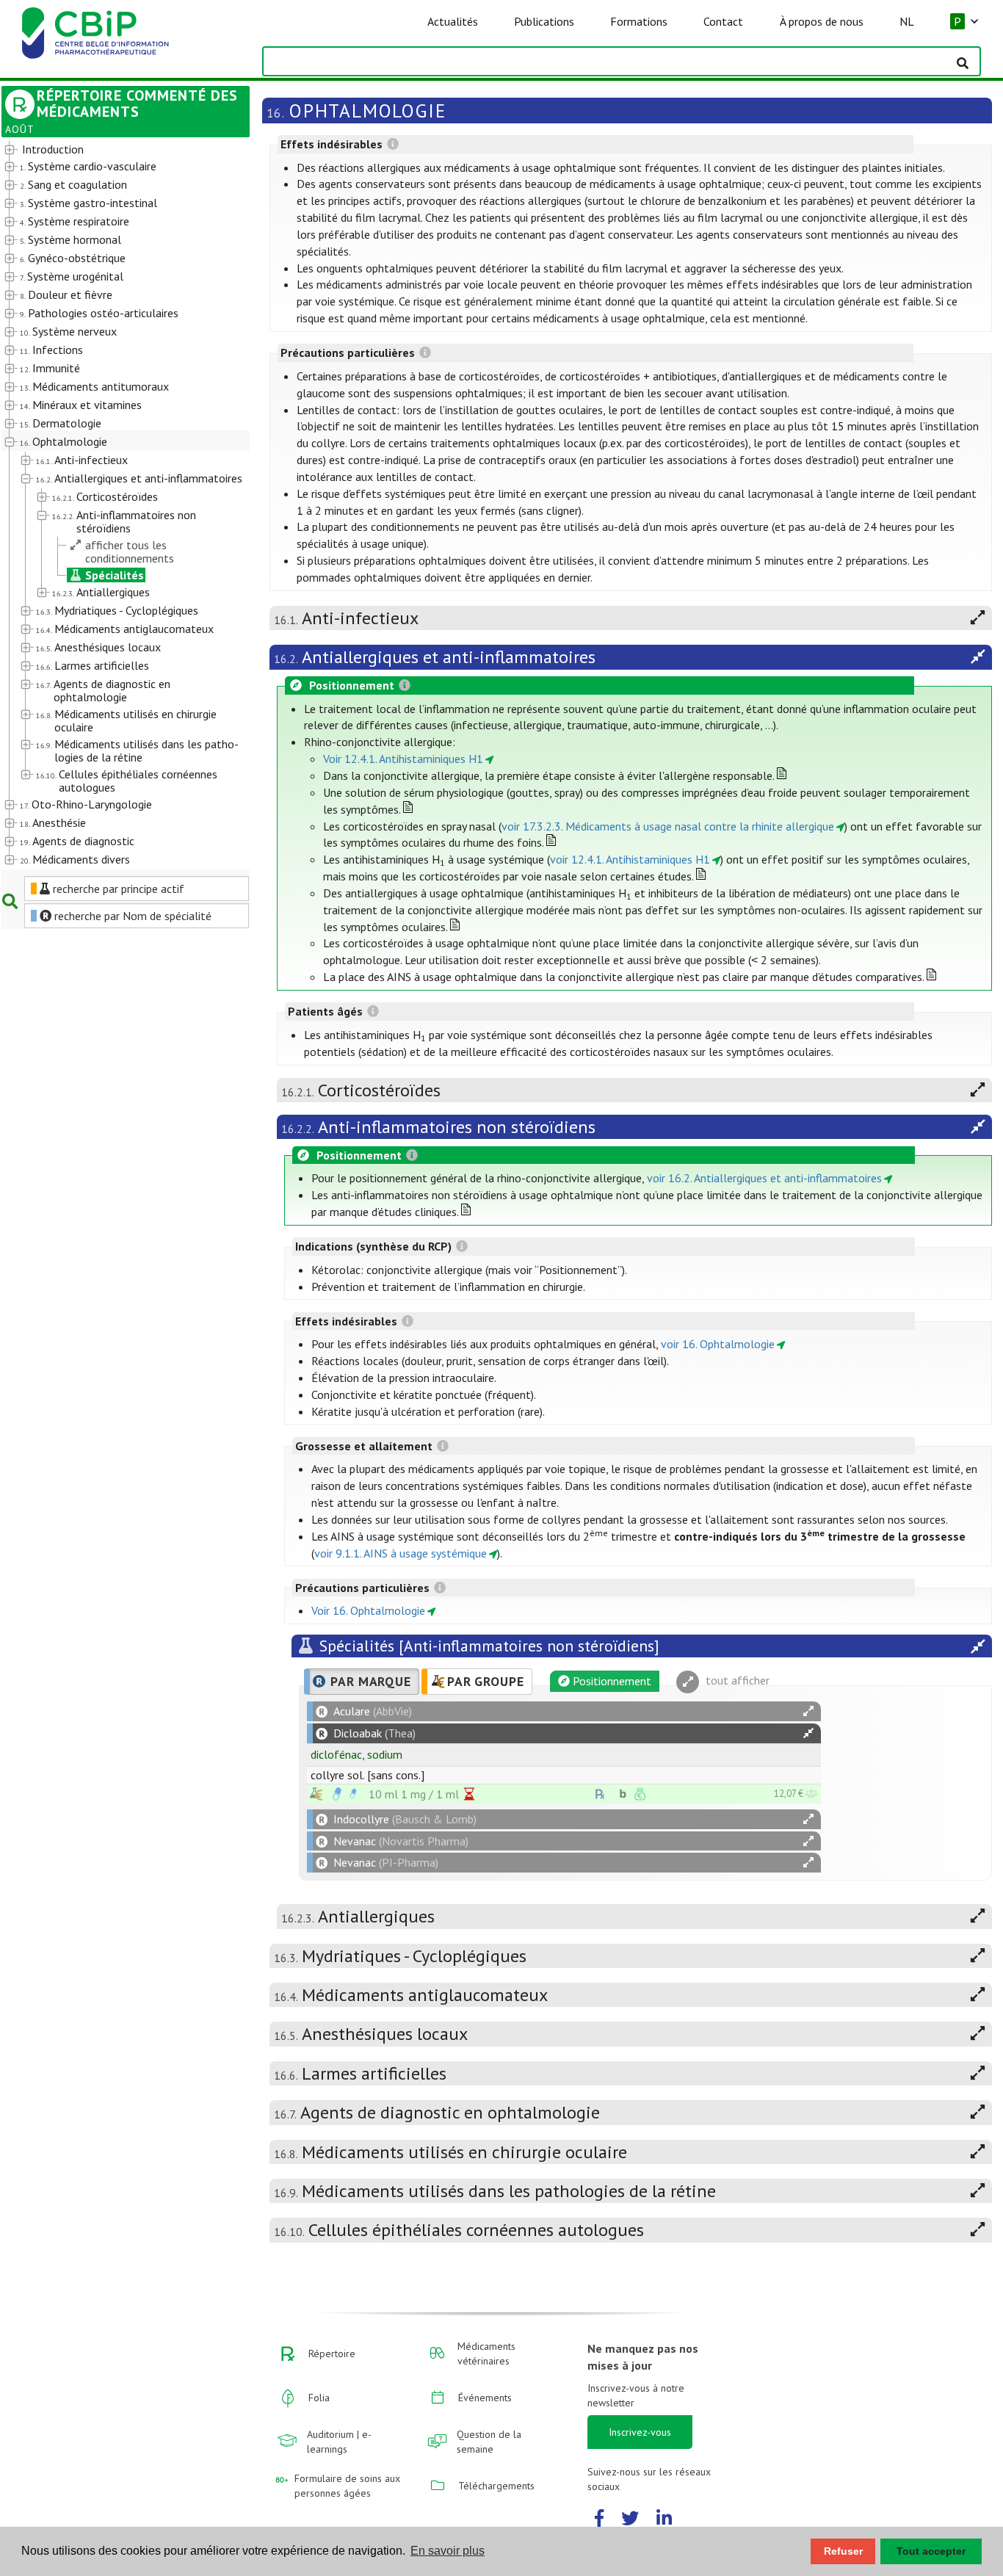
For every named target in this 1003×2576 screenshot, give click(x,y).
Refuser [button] (843, 2551)
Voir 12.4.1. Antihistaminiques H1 (403, 759)
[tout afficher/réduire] (808, 1711)
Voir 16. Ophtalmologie (368, 1610)
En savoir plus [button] (448, 2551)
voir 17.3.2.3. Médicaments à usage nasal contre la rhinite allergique (668, 826)
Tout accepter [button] (931, 2551)
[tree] (116, 505)
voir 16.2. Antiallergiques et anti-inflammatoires (764, 1178)
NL (907, 21)
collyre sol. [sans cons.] (367, 1775)
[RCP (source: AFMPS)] (337, 1794)
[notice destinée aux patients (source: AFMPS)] (353, 1794)
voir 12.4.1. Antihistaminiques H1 (630, 859)
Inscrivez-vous (640, 2432)
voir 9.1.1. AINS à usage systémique (401, 1553)
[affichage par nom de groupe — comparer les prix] (316, 1794)
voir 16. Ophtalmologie (718, 1344)
